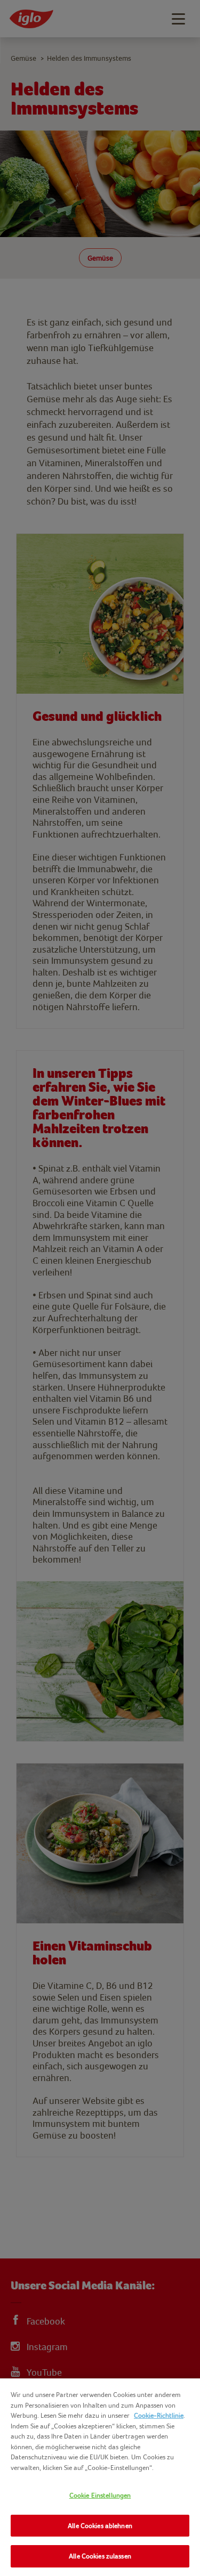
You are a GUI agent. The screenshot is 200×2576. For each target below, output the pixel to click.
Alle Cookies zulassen (100, 2556)
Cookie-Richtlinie (159, 2415)
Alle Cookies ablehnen (100, 2526)
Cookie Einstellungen (100, 2495)
